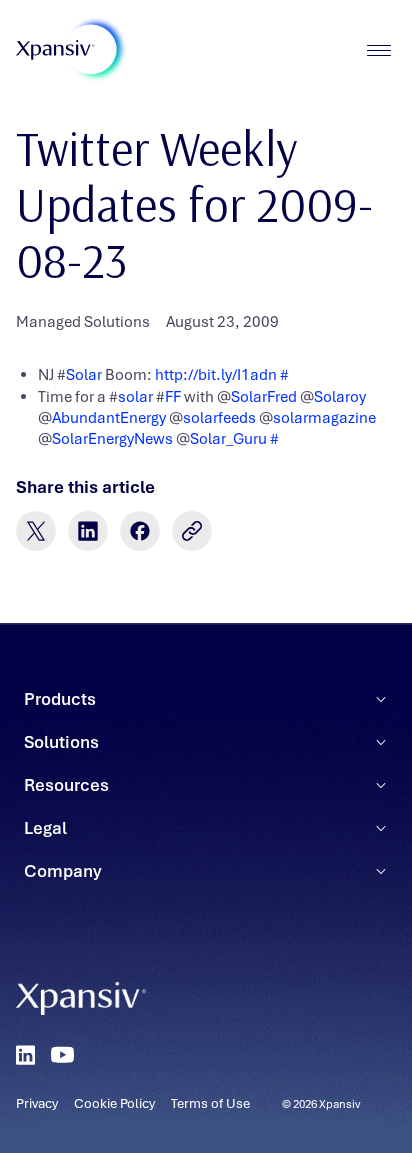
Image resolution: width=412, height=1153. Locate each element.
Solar (84, 375)
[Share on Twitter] (36, 531)
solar (135, 397)
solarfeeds (219, 418)
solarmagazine (324, 418)
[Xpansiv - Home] (55, 50)
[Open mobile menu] (378, 50)
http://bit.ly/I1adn (216, 375)
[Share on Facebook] (140, 531)
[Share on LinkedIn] (88, 531)
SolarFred (264, 397)
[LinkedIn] (25, 1055)
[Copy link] (192, 531)
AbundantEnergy (109, 418)
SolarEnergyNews (112, 439)
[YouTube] (62, 1055)
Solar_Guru (228, 439)
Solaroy (340, 397)
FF (173, 397)
